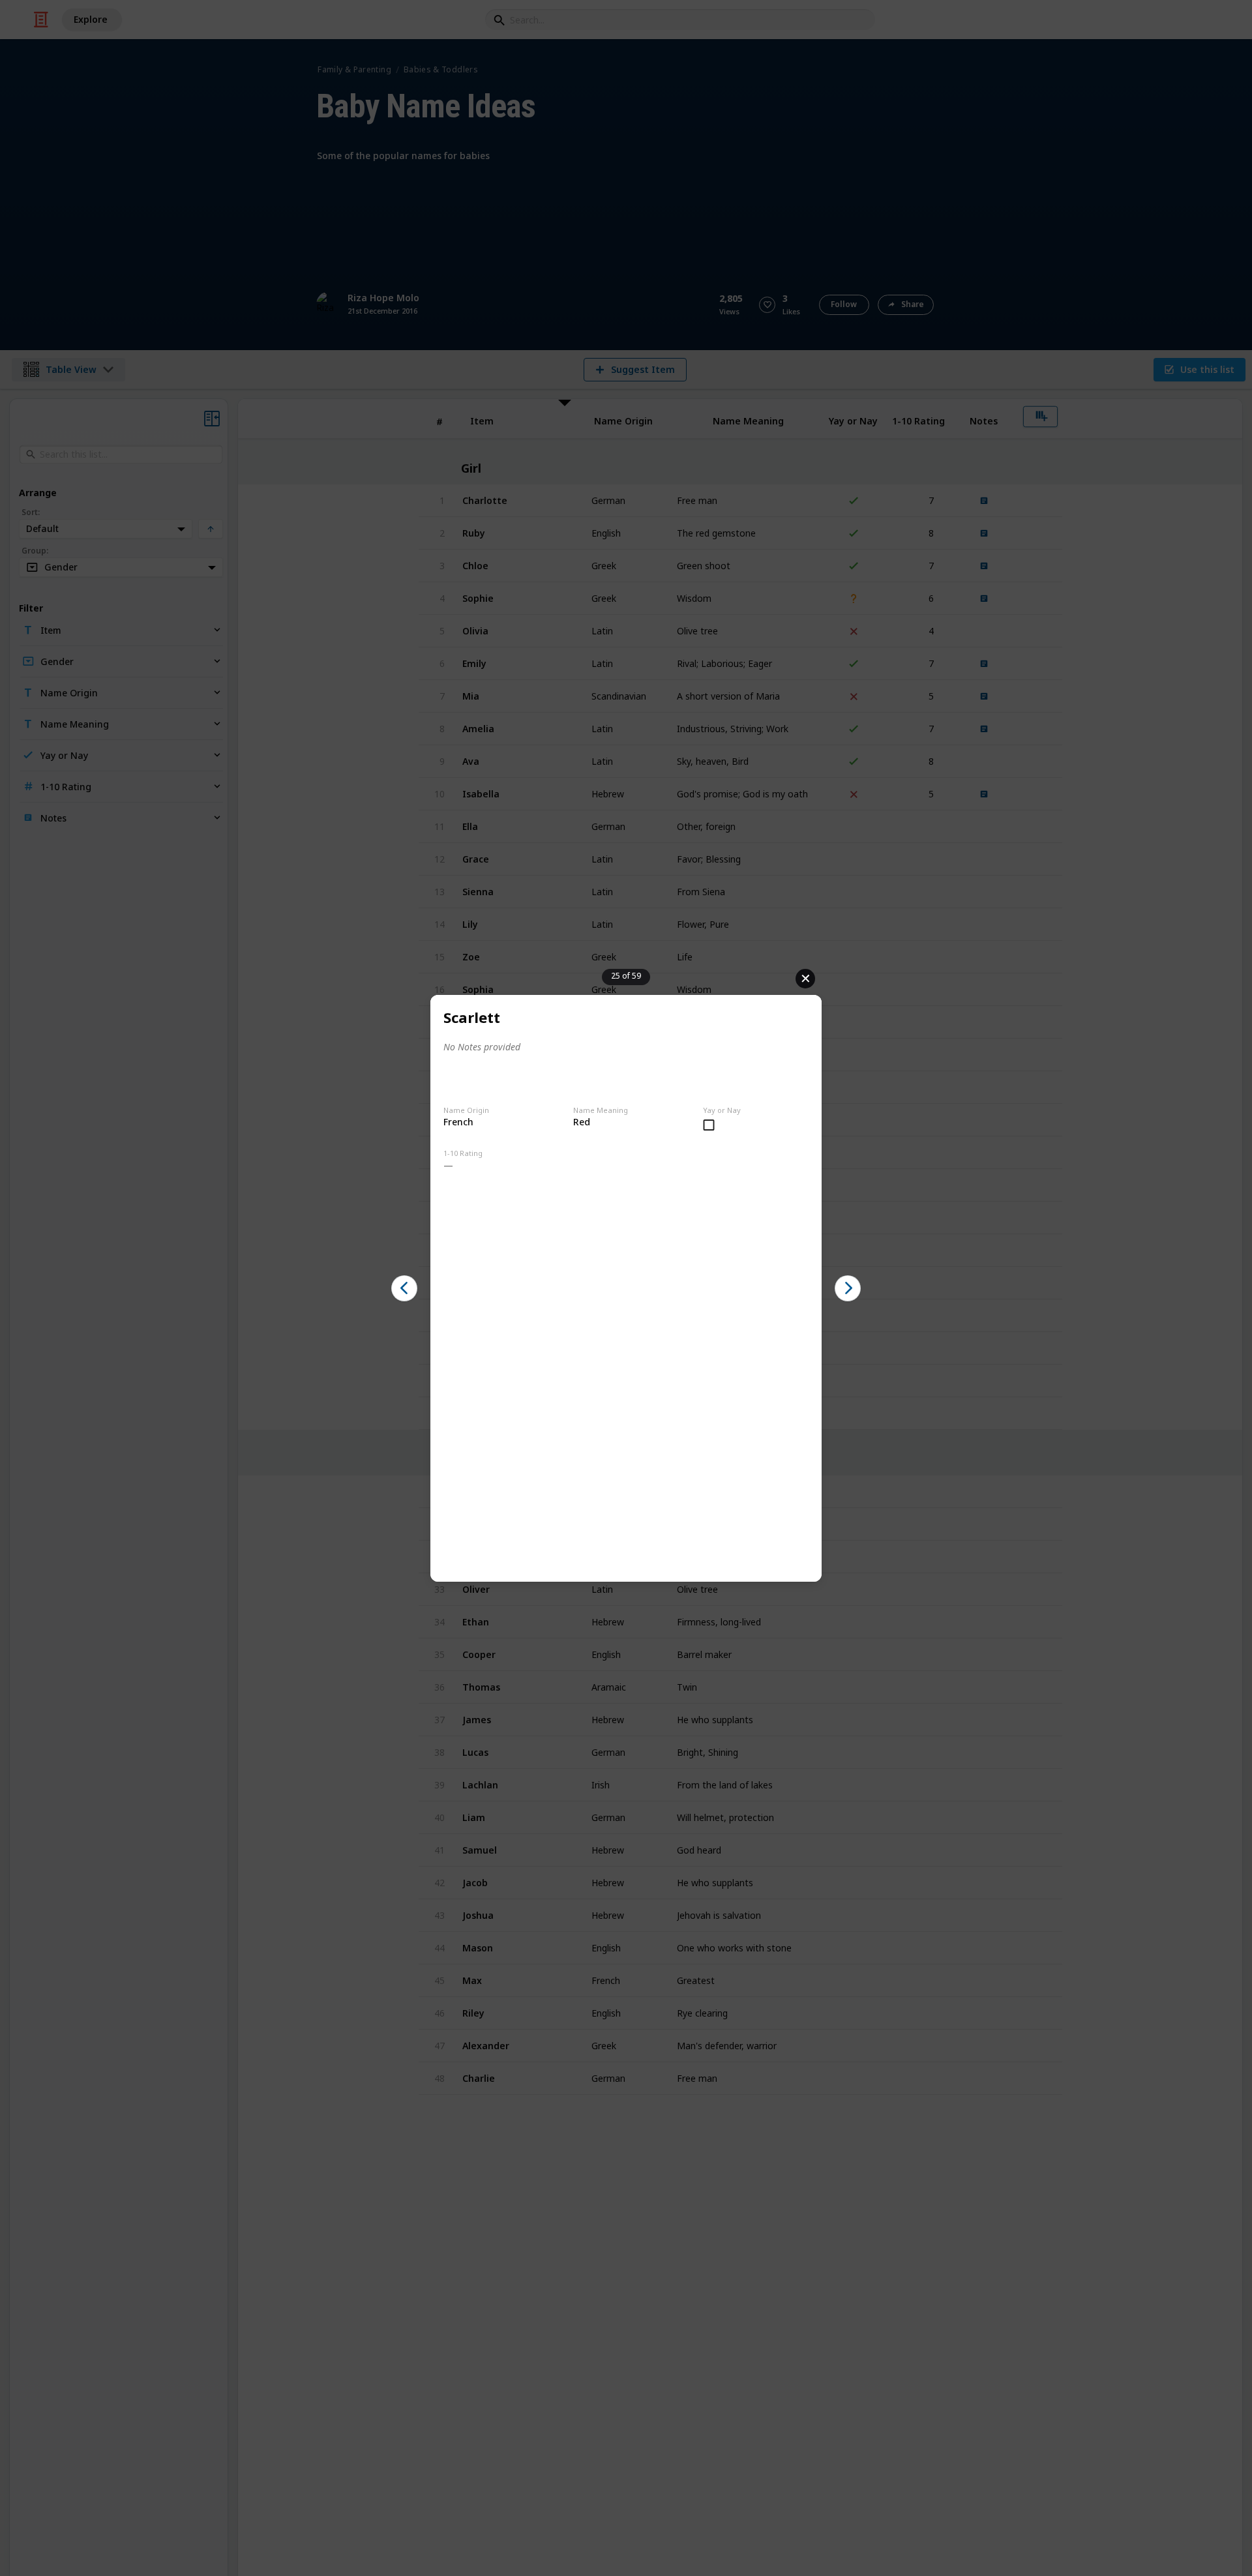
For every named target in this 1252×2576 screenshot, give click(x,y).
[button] (404, 1288)
